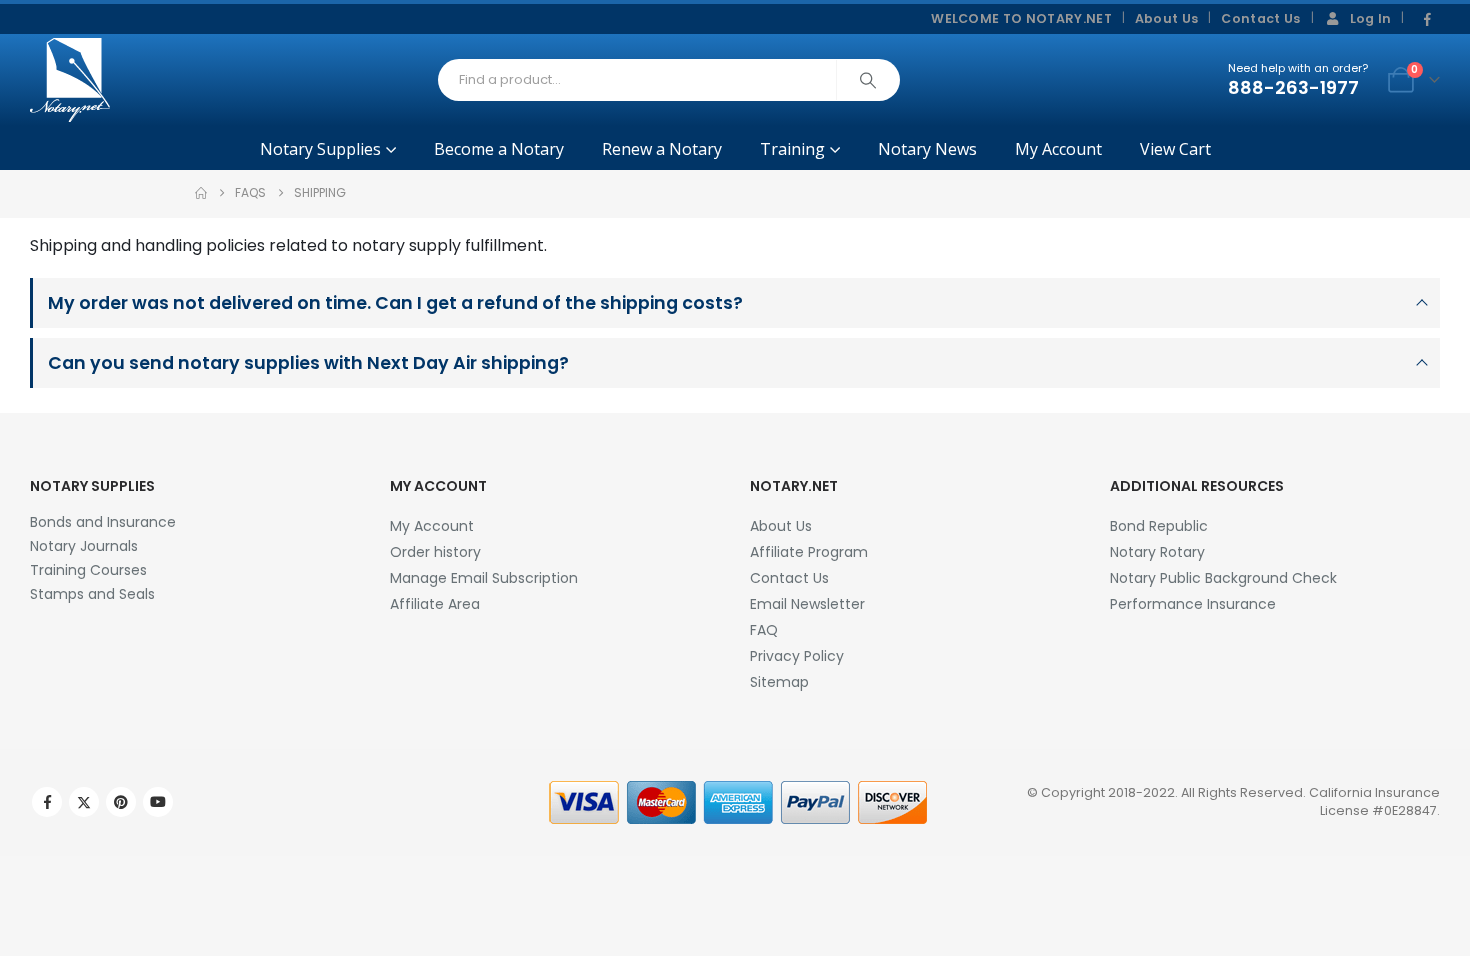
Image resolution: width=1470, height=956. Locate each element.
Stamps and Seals (92, 594)
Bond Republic (1159, 526)
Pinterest (121, 802)
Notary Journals (84, 546)
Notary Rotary (1157, 552)
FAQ (764, 630)
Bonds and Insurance (103, 522)
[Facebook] (1427, 20)
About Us (1167, 18)
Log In (1371, 18)
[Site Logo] (70, 80)
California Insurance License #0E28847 (1374, 801)
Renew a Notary (662, 149)
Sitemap (779, 682)
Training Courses (88, 570)
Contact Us (1260, 18)
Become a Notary (499, 149)
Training (792, 149)
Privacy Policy (797, 656)
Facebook (47, 802)
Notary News (927, 149)
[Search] (868, 80)
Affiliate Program (809, 552)
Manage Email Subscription (484, 578)
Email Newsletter (807, 604)
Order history (435, 552)
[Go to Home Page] (201, 193)
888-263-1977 (1293, 87)
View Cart (1175, 149)
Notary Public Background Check (1223, 578)
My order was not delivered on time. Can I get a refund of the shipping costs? (395, 303)
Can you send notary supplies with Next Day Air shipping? (308, 363)
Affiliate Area (435, 604)
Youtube (158, 802)
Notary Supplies (320, 149)
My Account (1058, 149)
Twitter (84, 802)
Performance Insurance (1193, 604)
